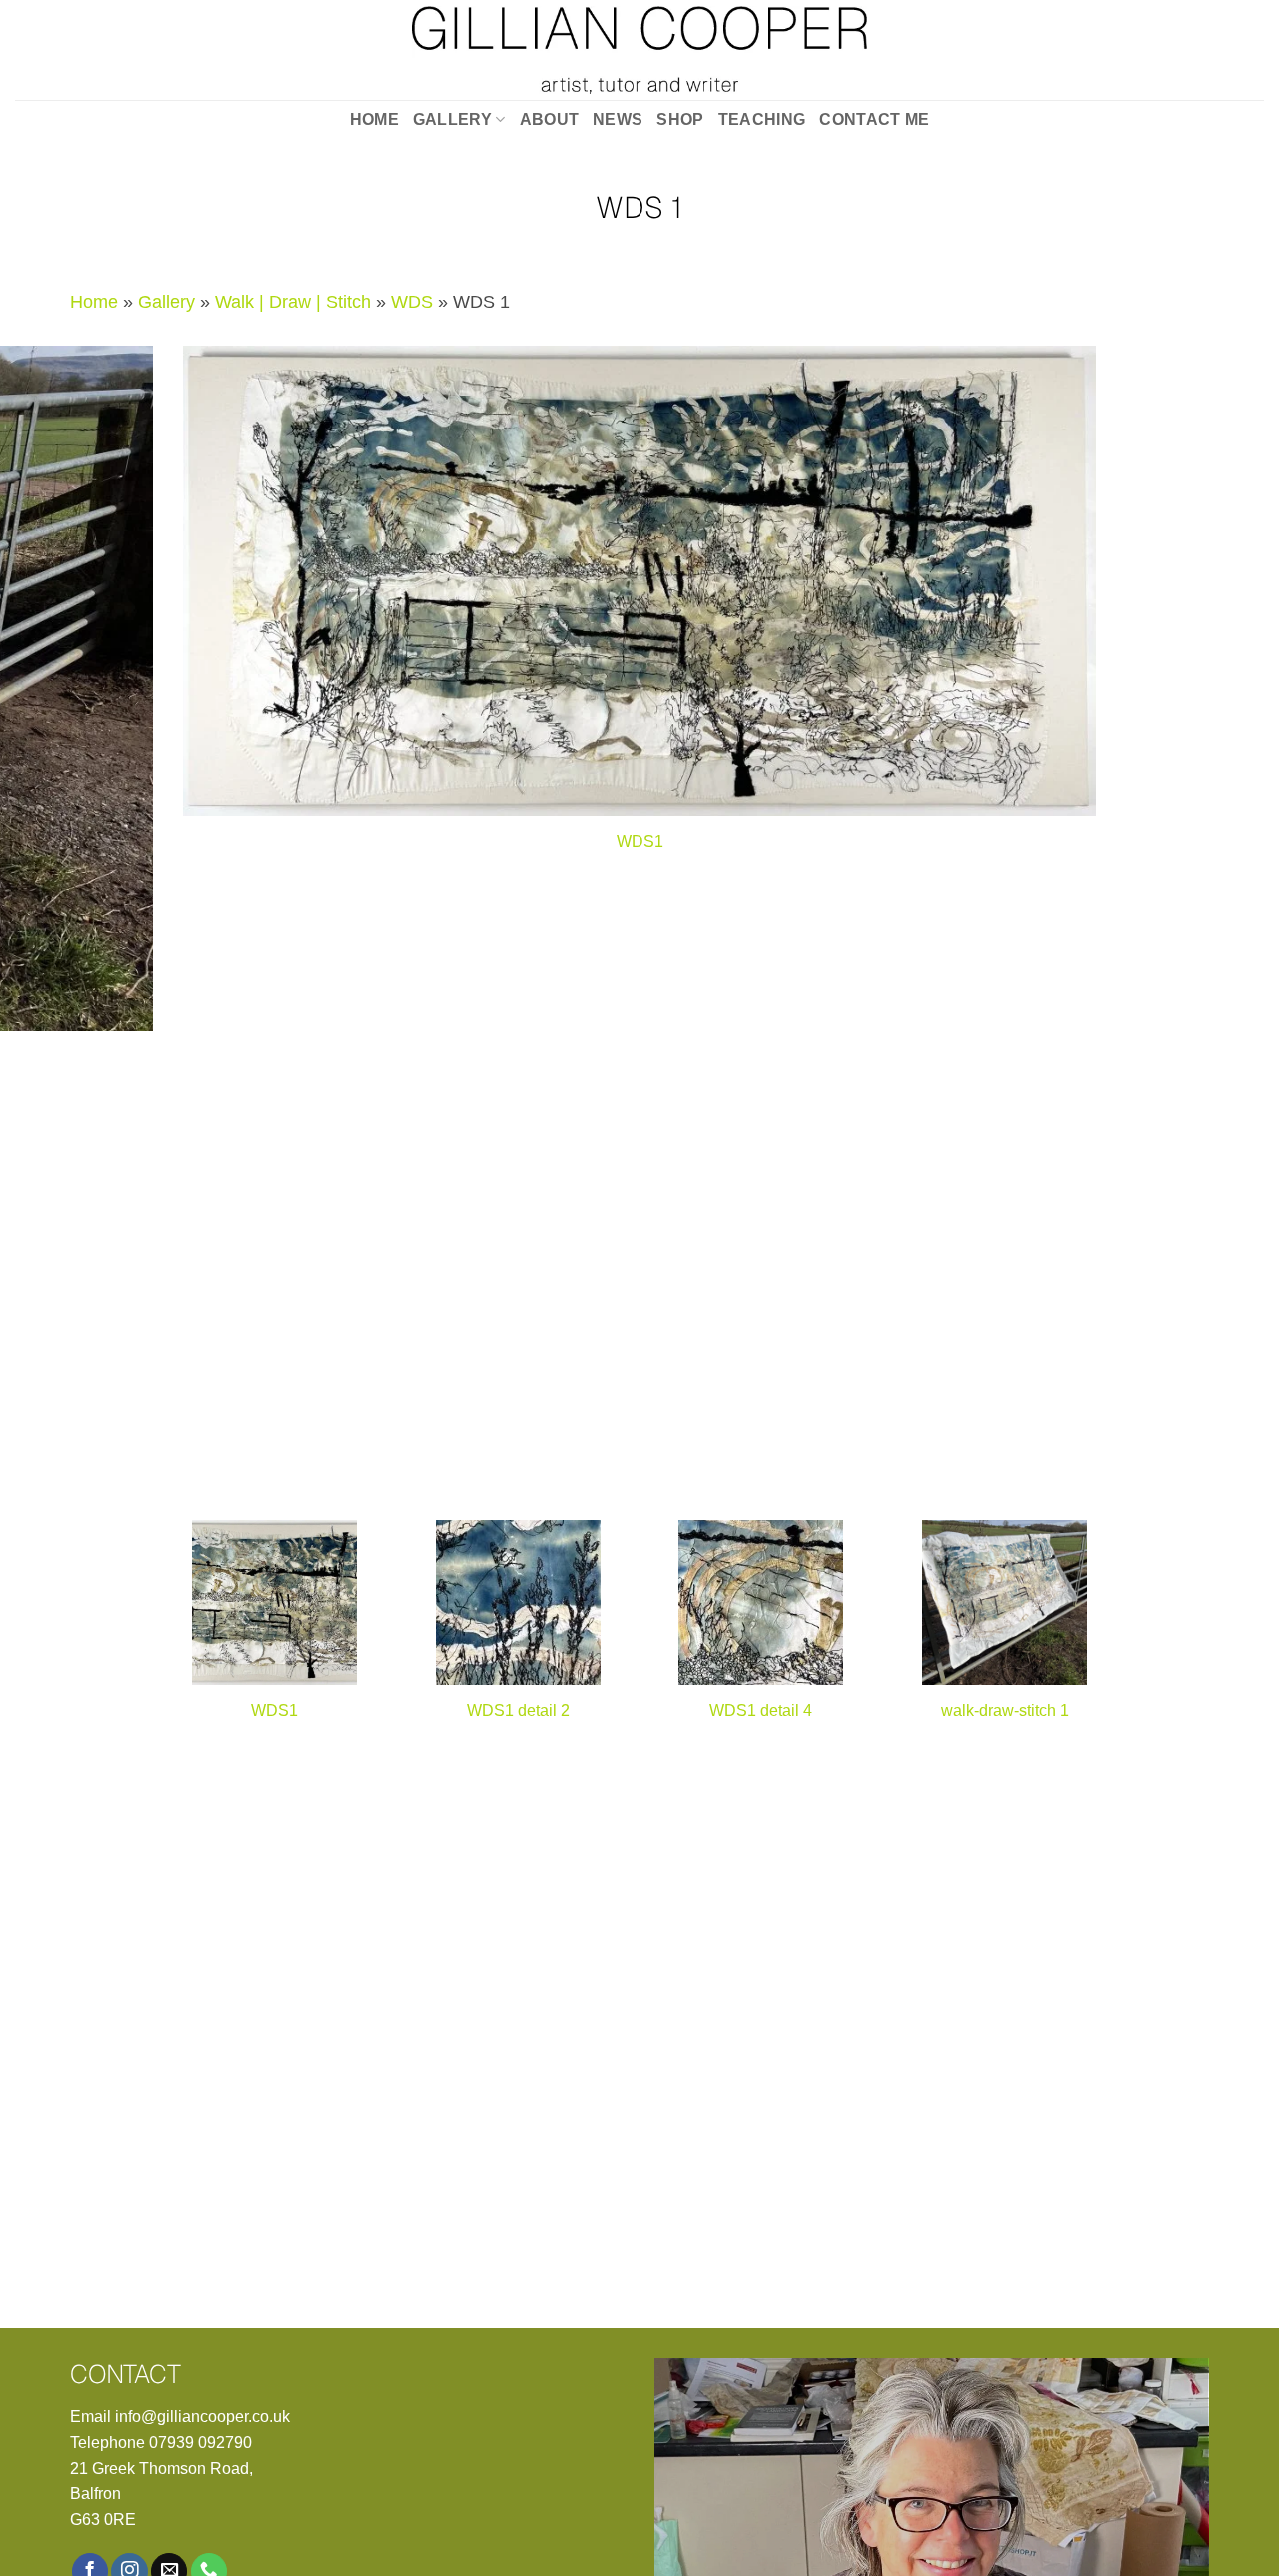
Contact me (874, 119)
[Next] (661, 1482)
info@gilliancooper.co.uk (202, 2417)
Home (374, 119)
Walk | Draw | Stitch (293, 302)
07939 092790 (200, 2443)
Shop (680, 119)
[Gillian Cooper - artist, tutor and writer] (639, 50)
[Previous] (601, 1482)
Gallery (452, 119)
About (550, 119)
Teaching (762, 119)
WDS (412, 302)
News (618, 119)
